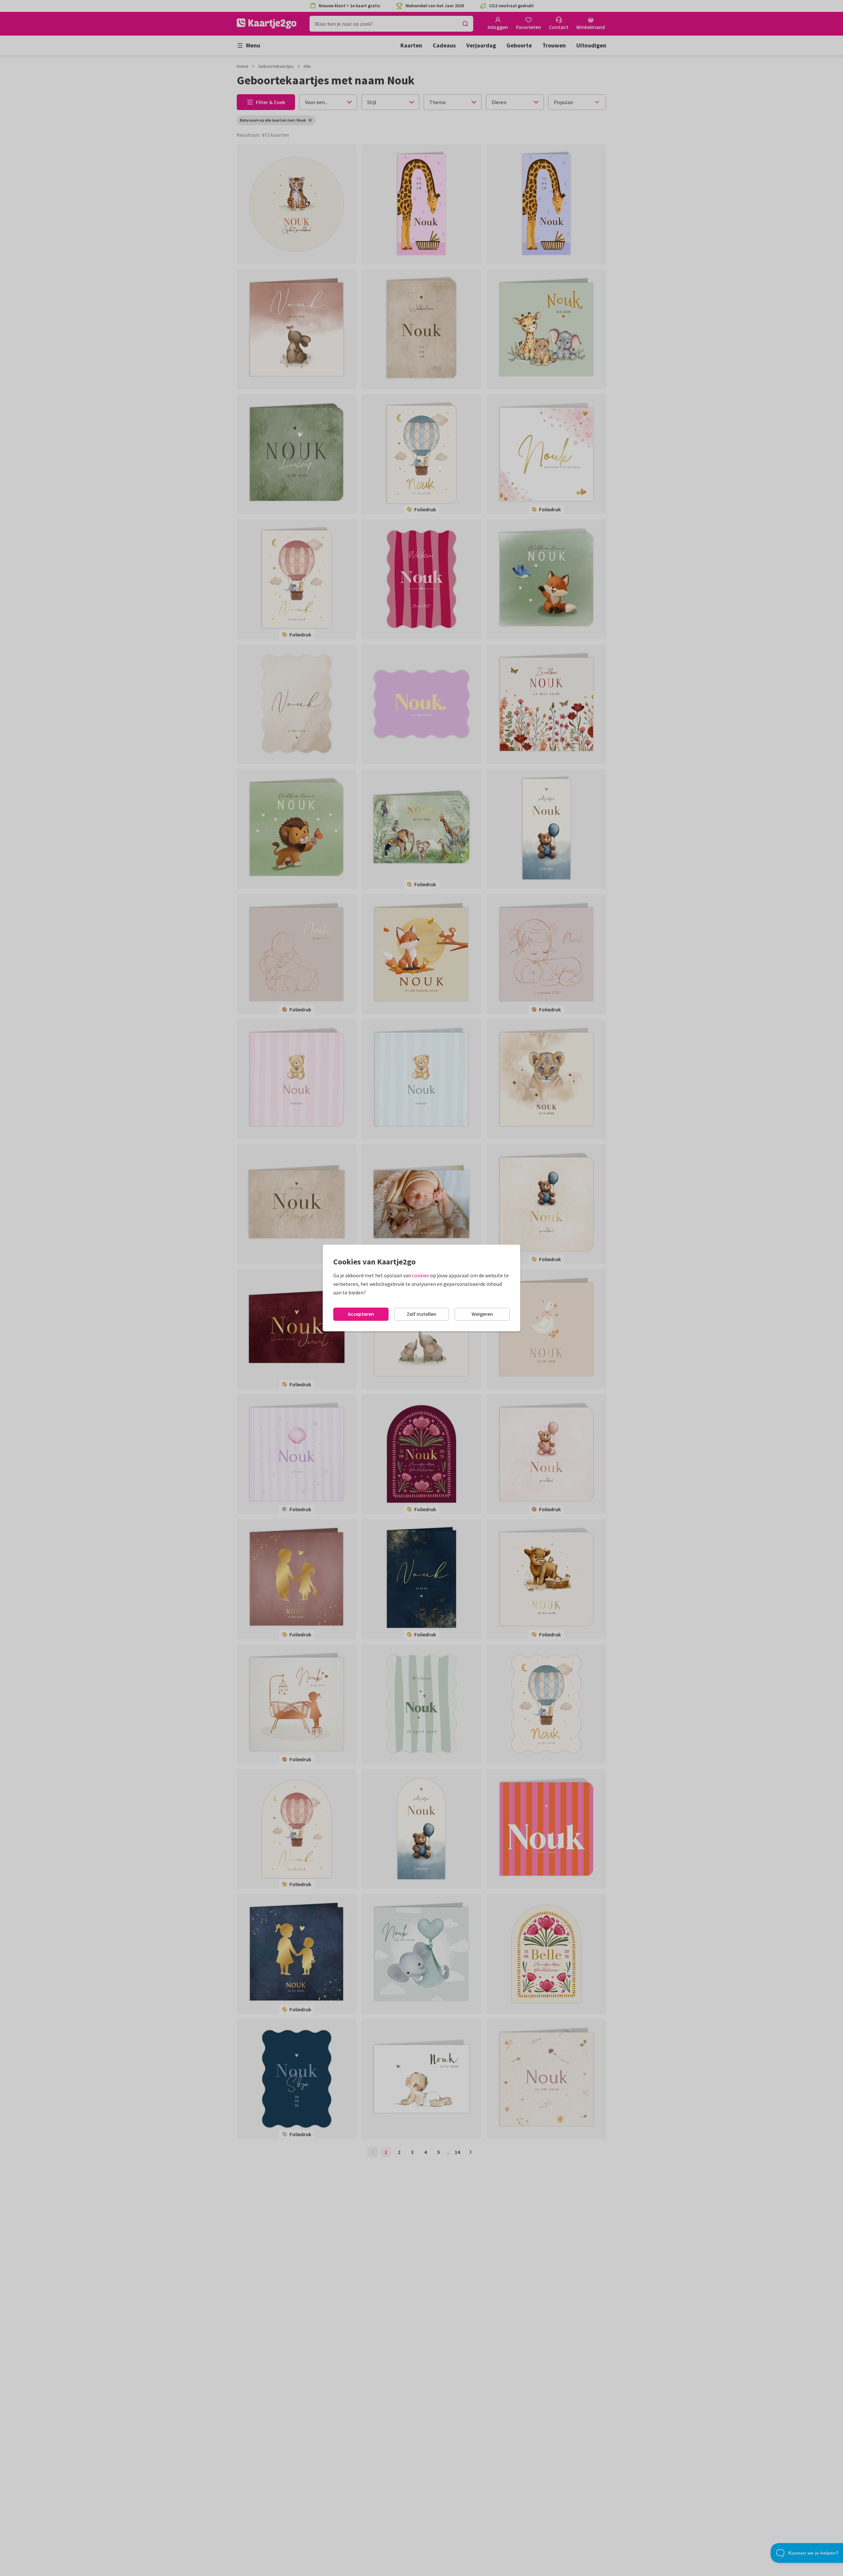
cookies (421, 1275)
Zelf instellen (421, 1314)
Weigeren (482, 1314)
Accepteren (361, 1314)
